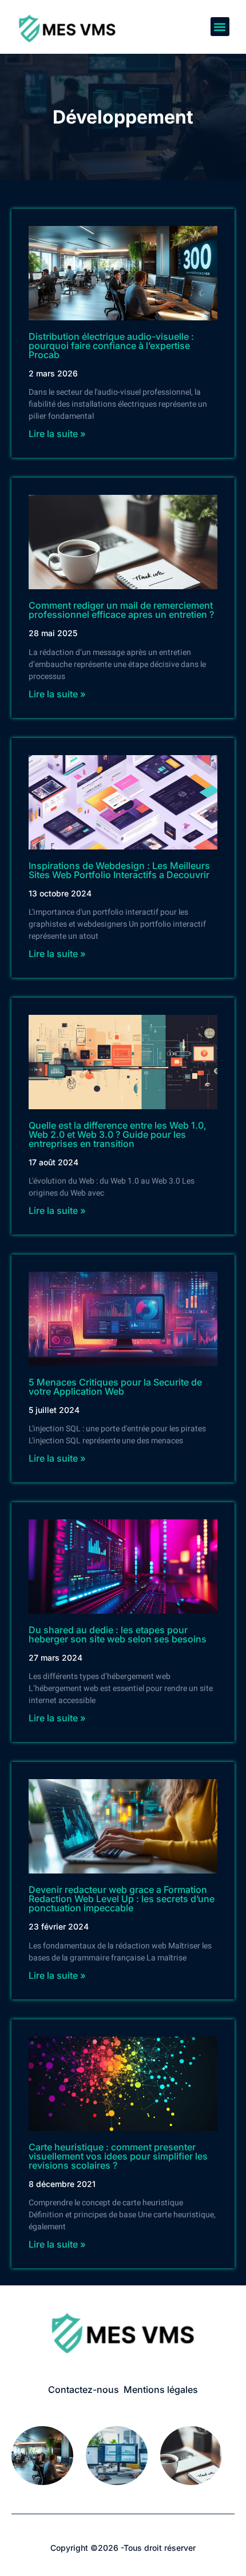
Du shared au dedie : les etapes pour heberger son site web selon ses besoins (118, 1634)
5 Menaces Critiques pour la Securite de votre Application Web (115, 1387)
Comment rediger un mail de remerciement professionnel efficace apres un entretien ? (121, 610)
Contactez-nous (84, 2390)
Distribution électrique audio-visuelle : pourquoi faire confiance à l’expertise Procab (111, 346)
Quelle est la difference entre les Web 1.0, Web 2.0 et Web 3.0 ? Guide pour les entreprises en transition (118, 1134)
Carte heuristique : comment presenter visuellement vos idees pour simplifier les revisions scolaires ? (118, 2156)
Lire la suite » (57, 434)
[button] (220, 27)
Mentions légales (161, 2390)
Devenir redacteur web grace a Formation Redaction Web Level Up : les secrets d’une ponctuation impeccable (122, 1899)
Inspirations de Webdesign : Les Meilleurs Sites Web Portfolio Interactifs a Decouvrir (119, 870)
